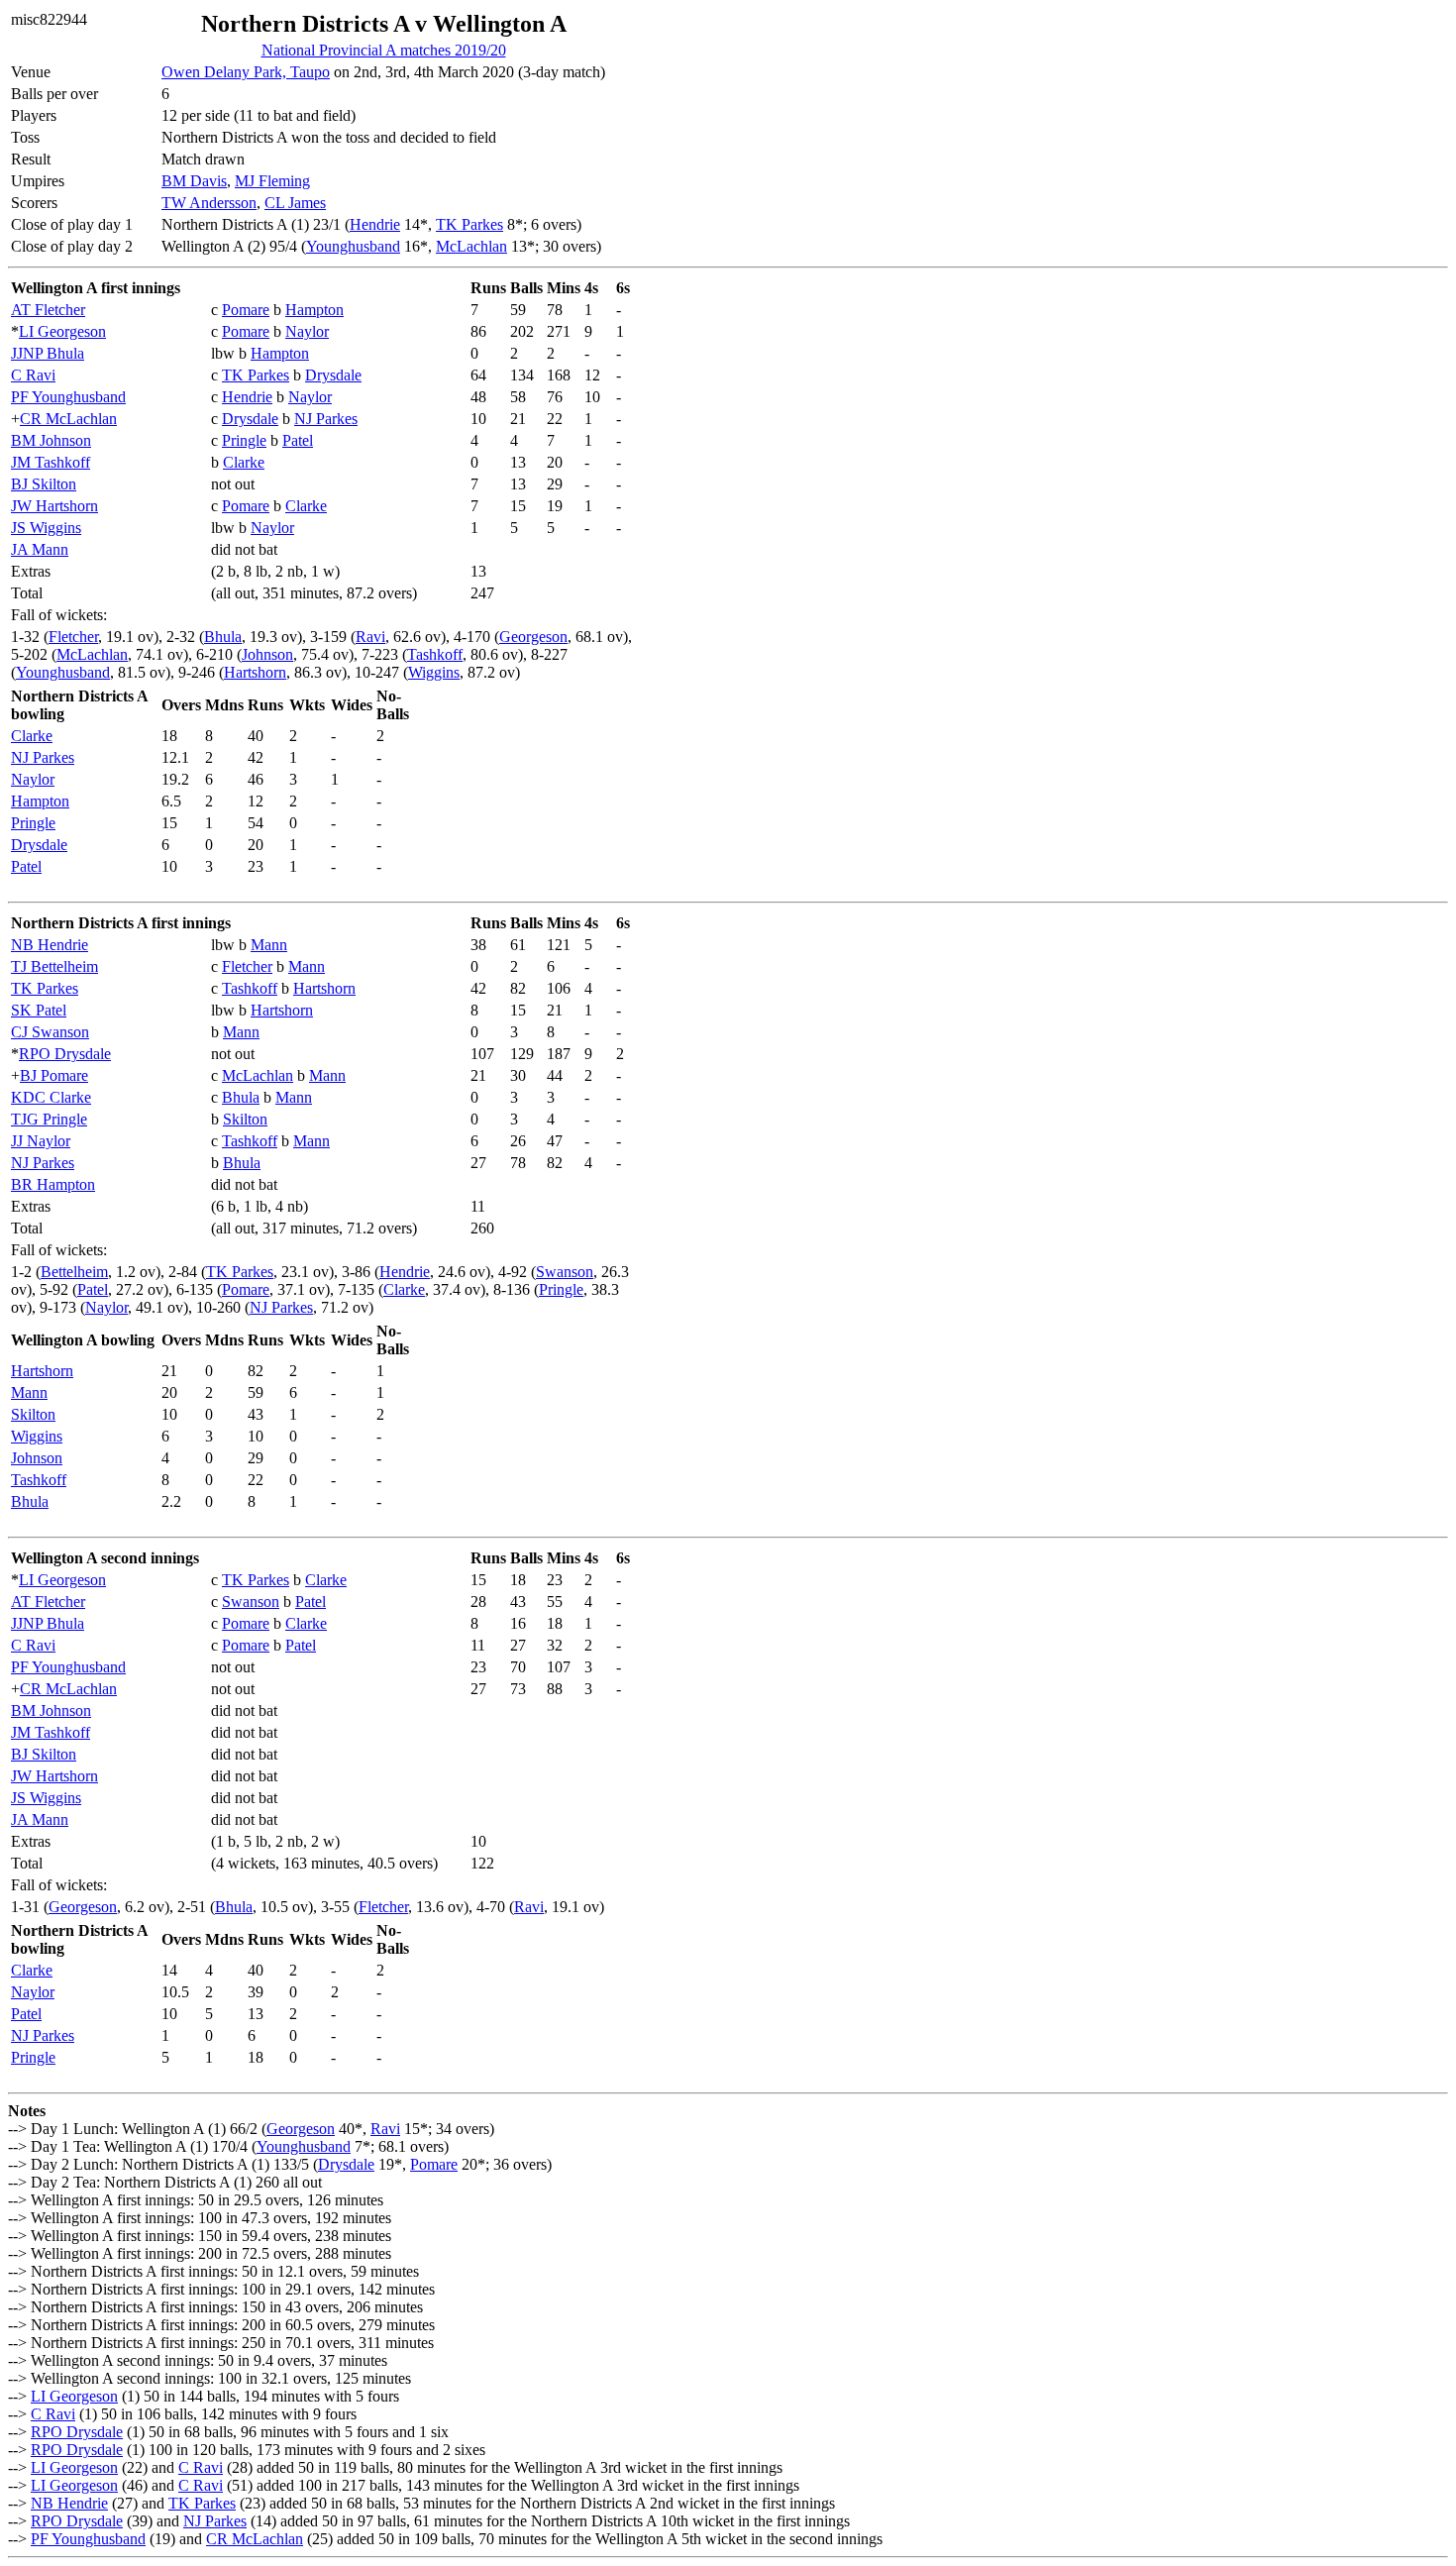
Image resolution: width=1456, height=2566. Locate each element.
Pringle (244, 440)
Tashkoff (435, 654)
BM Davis (194, 181)
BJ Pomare (54, 1075)
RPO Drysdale (65, 1054)
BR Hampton (53, 1184)
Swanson (565, 1272)
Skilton (245, 1119)
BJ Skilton (44, 484)
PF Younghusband (68, 397)
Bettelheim (74, 1272)
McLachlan (471, 246)
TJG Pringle (49, 1119)
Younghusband (353, 246)
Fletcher (73, 637)
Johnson (267, 654)
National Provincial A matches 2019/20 (384, 50)
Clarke (244, 462)
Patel (298, 440)
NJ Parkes (326, 419)
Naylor (307, 331)
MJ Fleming (272, 181)
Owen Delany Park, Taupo (246, 72)
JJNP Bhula (48, 353)
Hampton (314, 310)
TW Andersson (209, 203)
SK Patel (39, 1010)
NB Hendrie (50, 945)
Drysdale (333, 375)
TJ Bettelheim (54, 966)
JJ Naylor (41, 1141)
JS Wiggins (46, 528)
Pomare (246, 310)
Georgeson (533, 637)
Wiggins (434, 672)
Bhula (223, 637)
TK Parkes (469, 224)
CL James (295, 203)
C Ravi (33, 375)
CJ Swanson (50, 1032)
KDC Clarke (51, 1097)
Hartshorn (255, 672)
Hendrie (375, 224)
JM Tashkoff (51, 462)
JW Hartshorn (54, 506)
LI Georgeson (62, 331)
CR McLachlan (68, 419)
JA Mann (40, 549)
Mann (269, 945)
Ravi (370, 637)
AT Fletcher (48, 310)
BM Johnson (51, 440)
